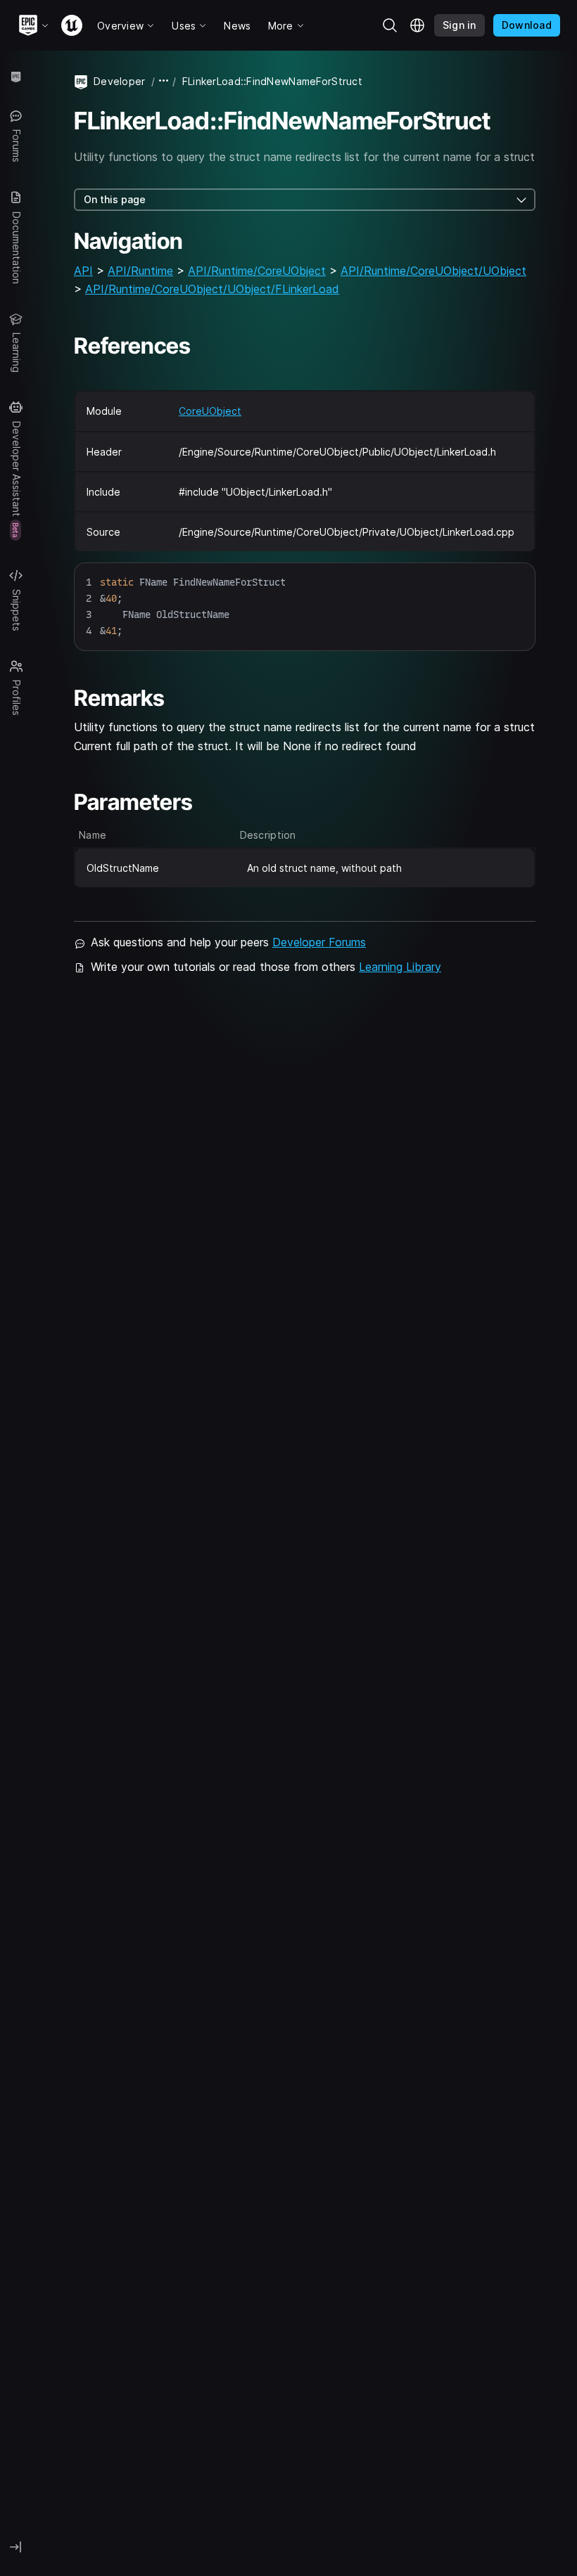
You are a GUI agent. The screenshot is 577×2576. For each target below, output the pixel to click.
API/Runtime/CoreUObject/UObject (433, 271)
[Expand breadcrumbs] (164, 81)
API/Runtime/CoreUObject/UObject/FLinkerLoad (212, 289)
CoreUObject (210, 411)
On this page (115, 199)
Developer (120, 81)
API (83, 271)
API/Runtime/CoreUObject (257, 271)
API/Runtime (140, 271)
